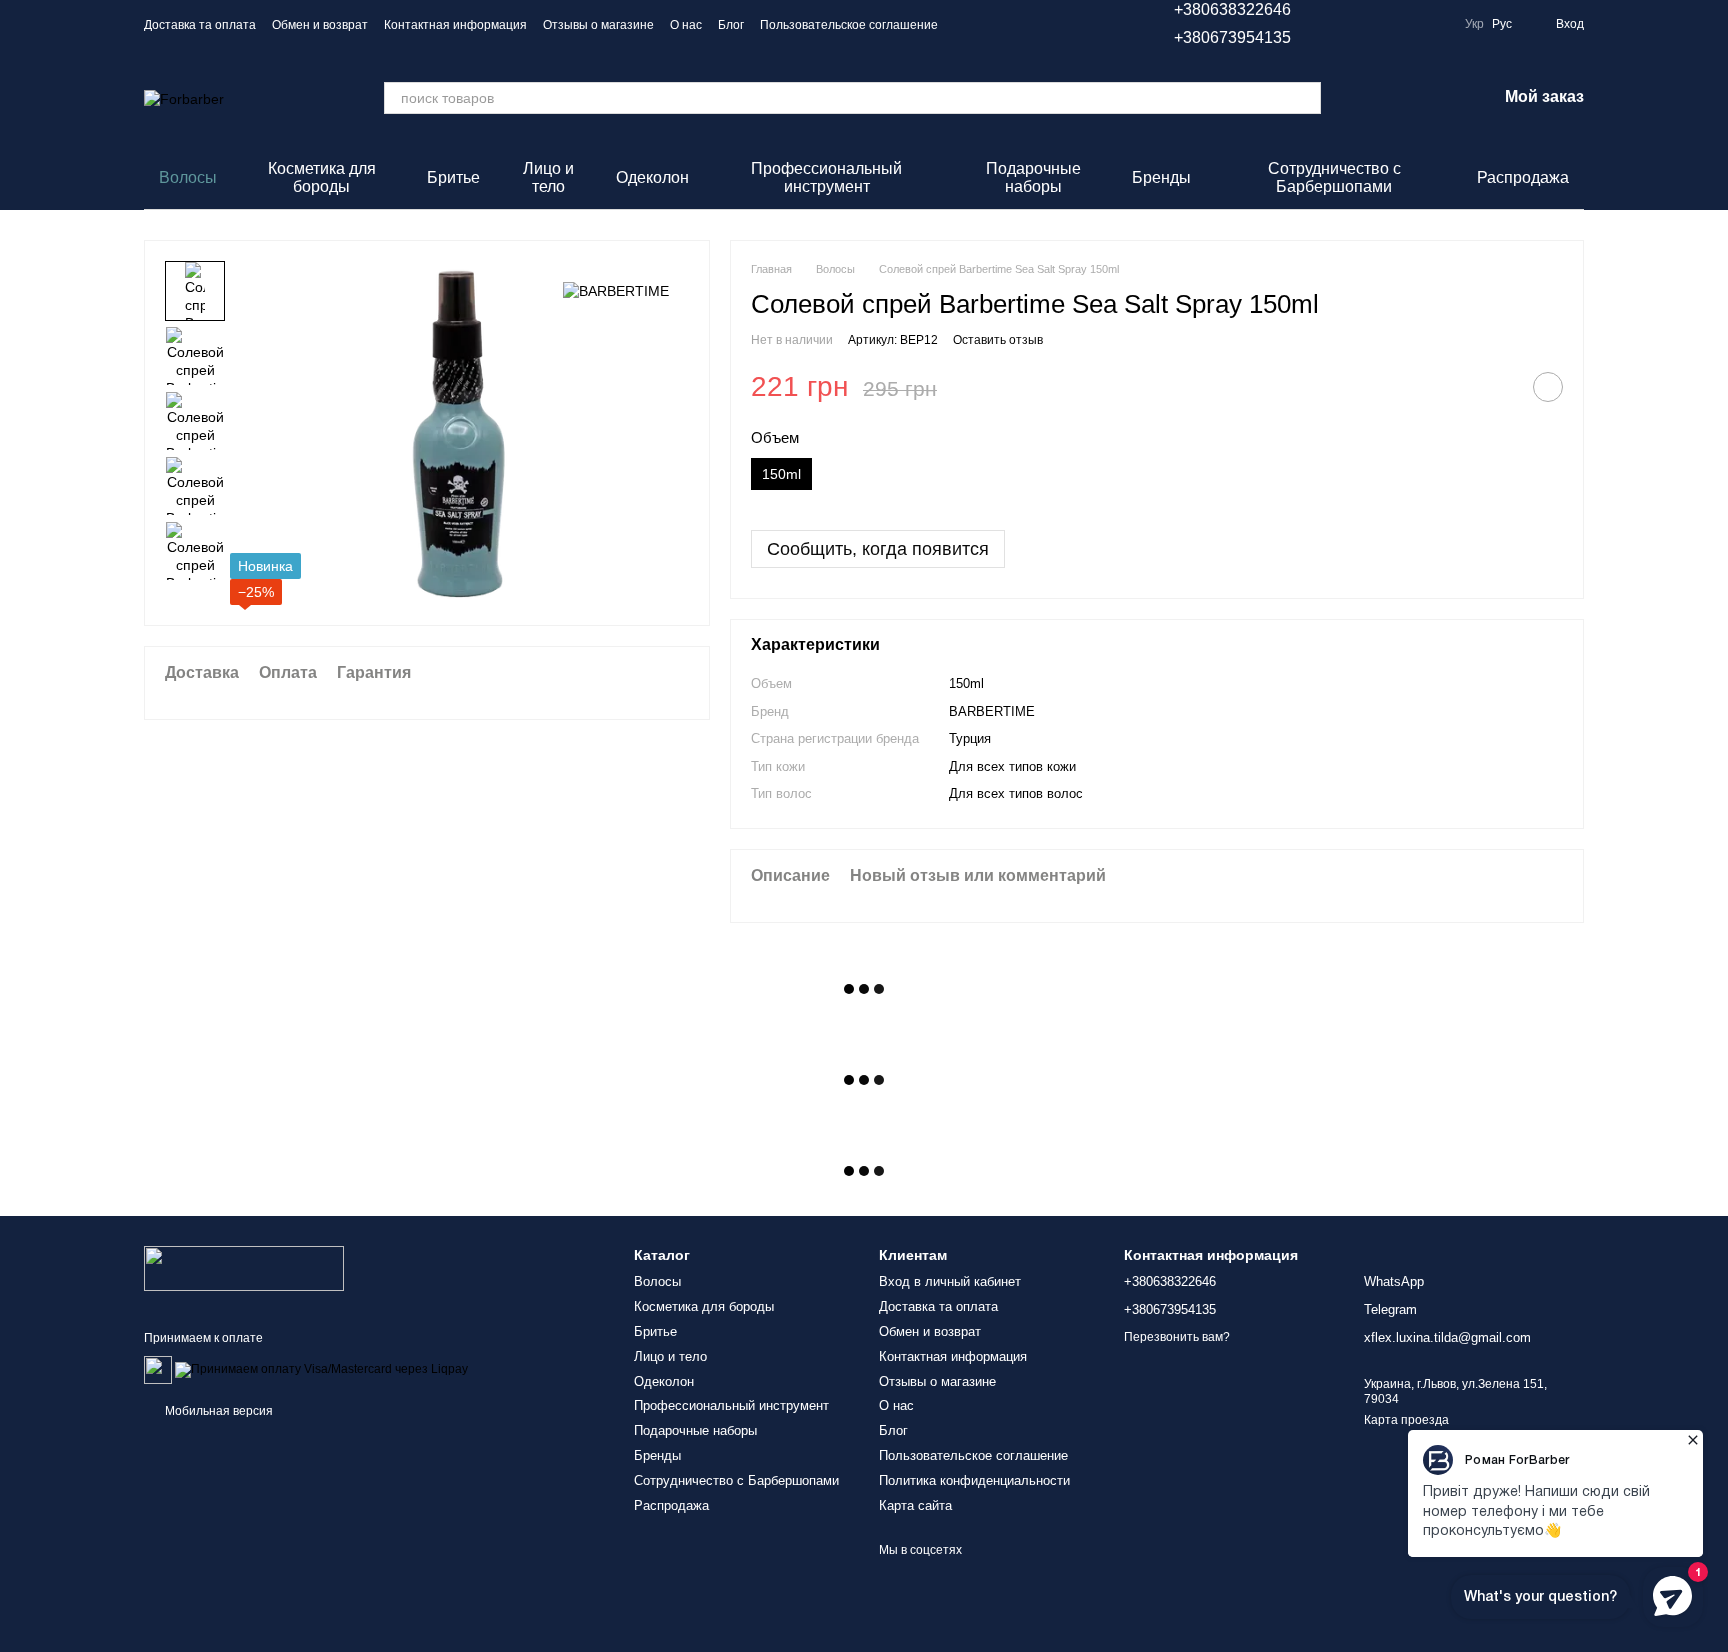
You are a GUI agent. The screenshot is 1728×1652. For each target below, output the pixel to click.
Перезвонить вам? (1177, 1337)
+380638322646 (1232, 10)
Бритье (453, 177)
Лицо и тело (548, 177)
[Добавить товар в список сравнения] (1498, 387)
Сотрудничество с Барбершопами (1334, 177)
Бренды (1161, 177)
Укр (1474, 24)
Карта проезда (1406, 1420)
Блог (731, 25)
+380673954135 (1232, 38)
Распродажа (1523, 177)
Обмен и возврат (320, 25)
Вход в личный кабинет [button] (950, 1281)
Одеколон (652, 177)
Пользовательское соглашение (849, 25)
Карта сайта (915, 1505)
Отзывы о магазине (598, 25)
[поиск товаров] (1305, 98)
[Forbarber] (244, 1267)
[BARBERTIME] (616, 290)
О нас (686, 25)
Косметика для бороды (322, 177)
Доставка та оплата (200, 25)
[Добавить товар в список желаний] (1548, 387)
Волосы (188, 177)
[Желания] (1429, 98)
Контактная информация (455, 25)
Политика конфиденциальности (974, 1480)
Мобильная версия (217, 1411)
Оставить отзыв (998, 340)
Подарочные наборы (1033, 177)
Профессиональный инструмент (826, 177)
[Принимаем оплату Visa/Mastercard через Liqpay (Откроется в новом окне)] (321, 1370)
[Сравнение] (1377, 98)
